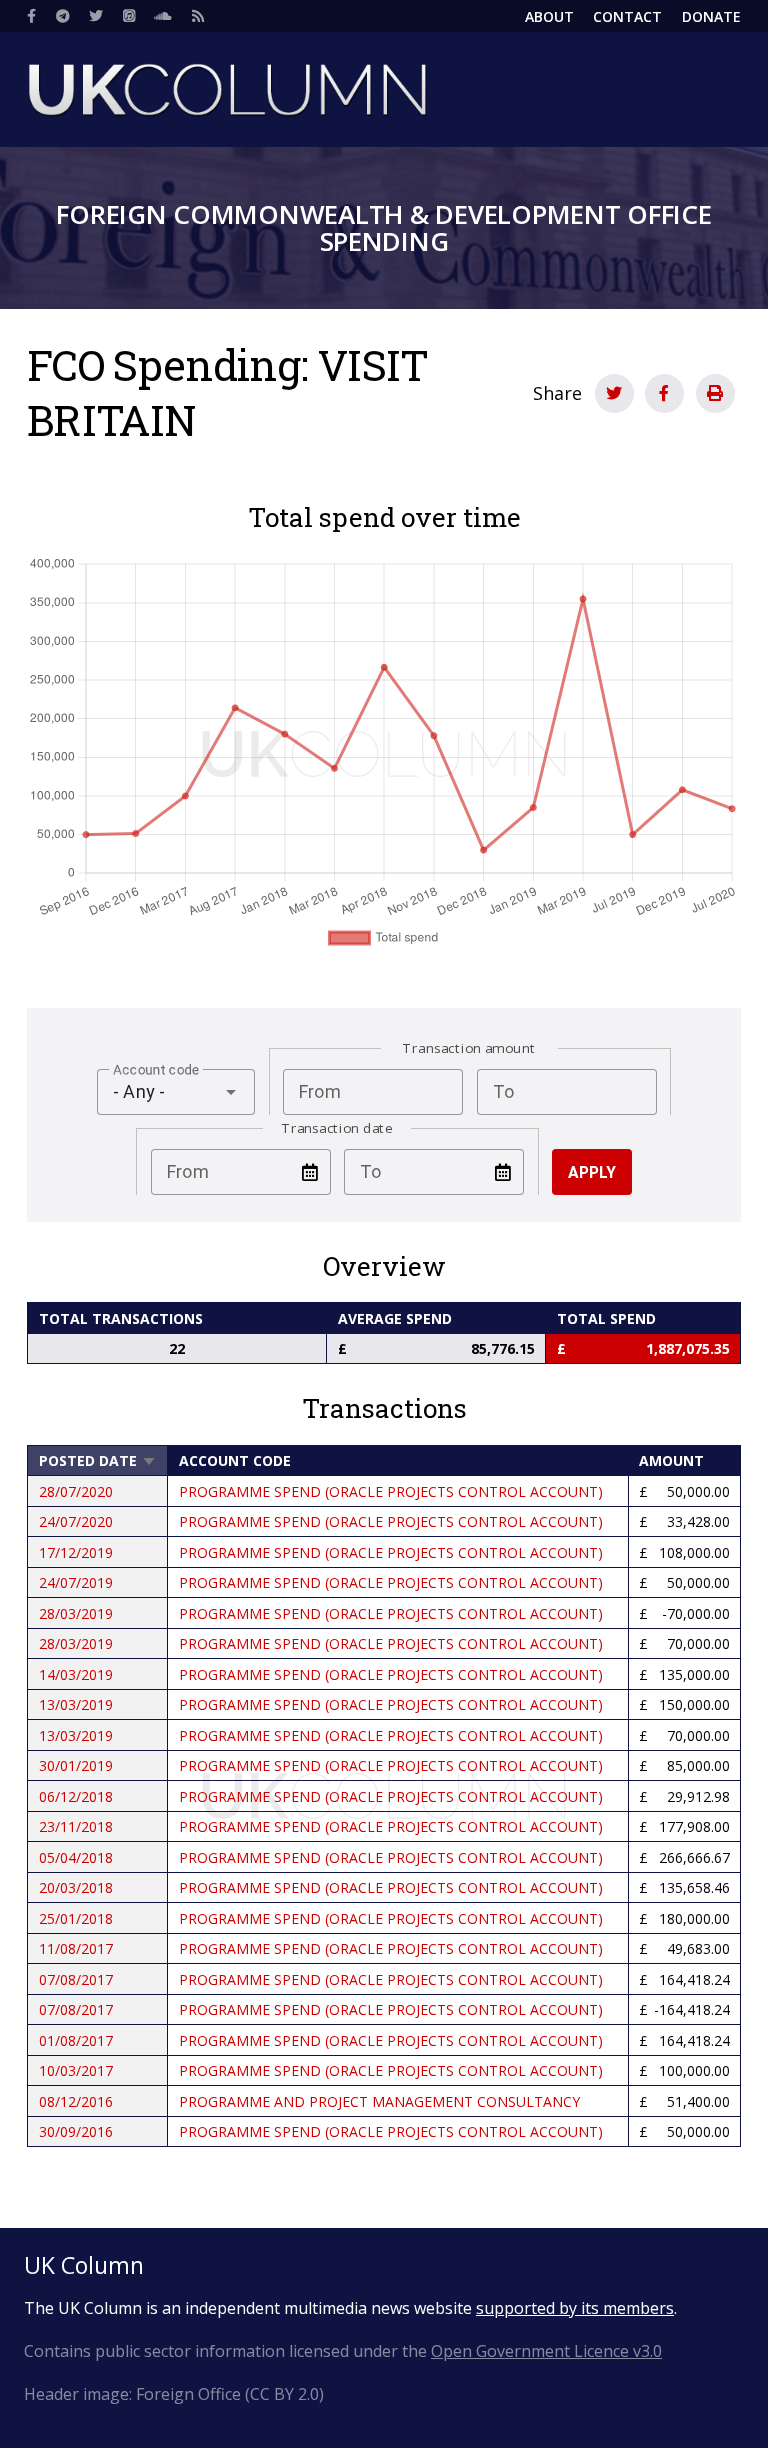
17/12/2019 (76, 1552)
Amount (671, 1460)
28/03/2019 (76, 1613)
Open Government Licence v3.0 (546, 2351)
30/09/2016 (76, 2131)
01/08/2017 (76, 2040)
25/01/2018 (76, 1918)
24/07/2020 (76, 1521)
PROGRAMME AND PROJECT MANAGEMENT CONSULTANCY (379, 2101)
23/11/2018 (76, 1826)
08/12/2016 (76, 2101)
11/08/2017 (76, 1948)
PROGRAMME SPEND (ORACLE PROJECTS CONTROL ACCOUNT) (391, 1491)
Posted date (98, 1460)
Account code (235, 1460)
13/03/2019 (76, 1704)
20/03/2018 (76, 1887)
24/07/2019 (76, 1582)
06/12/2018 (76, 1796)
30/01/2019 (76, 1765)
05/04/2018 (76, 1857)
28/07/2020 (76, 1491)
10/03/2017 (76, 2070)
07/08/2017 (76, 1979)
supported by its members (575, 2308)
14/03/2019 (76, 1674)
